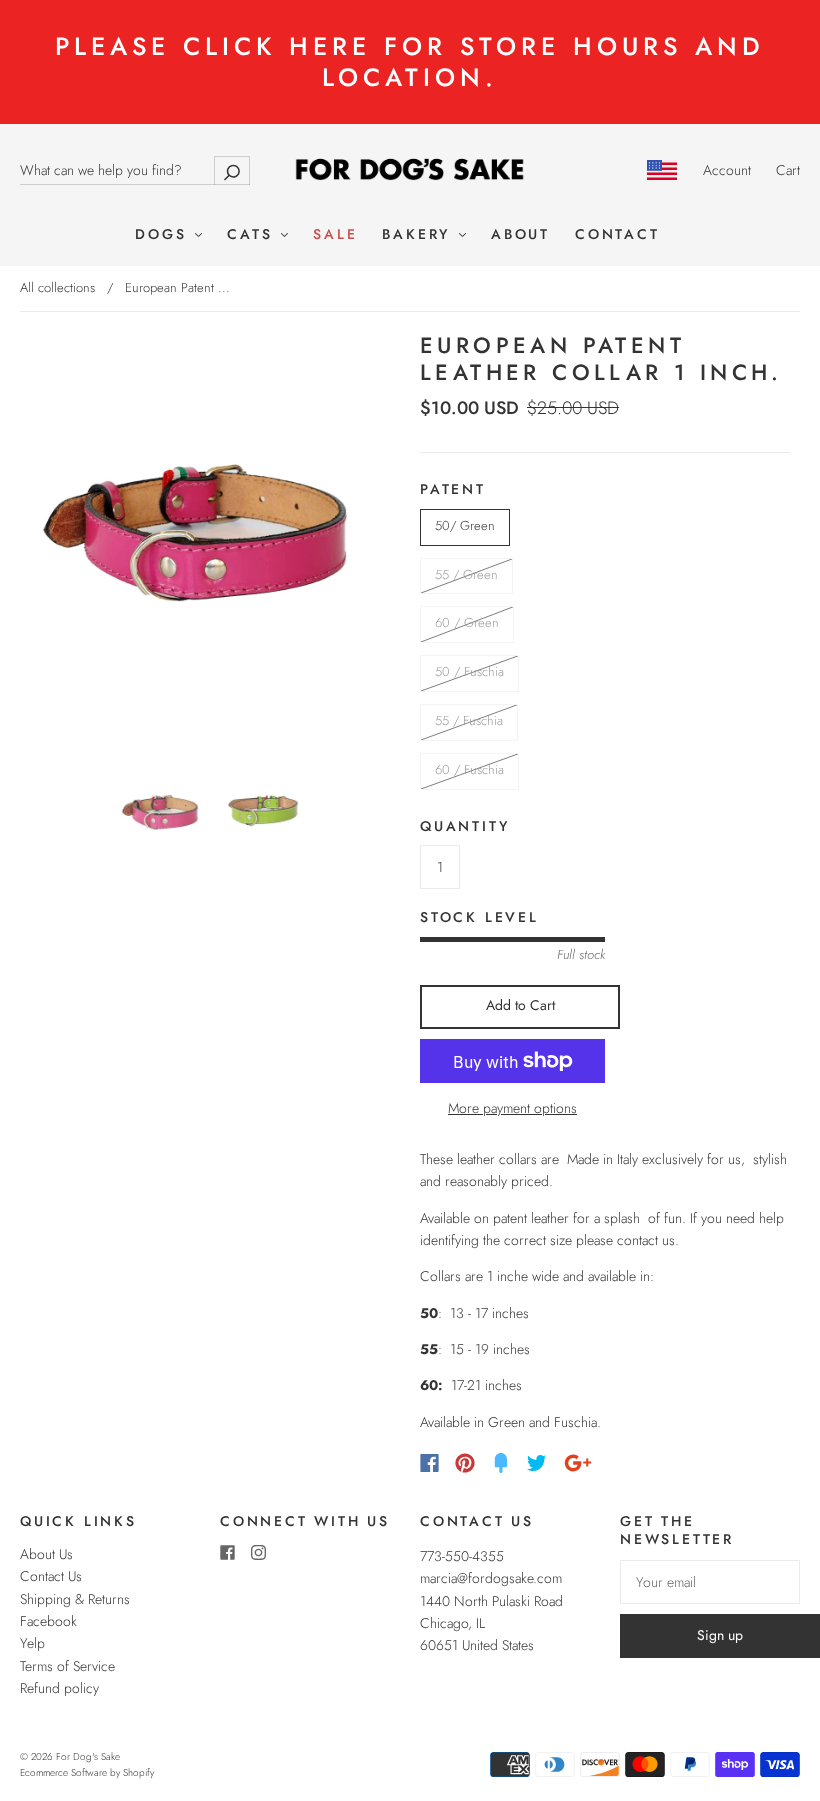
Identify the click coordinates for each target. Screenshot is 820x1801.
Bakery (419, 235)
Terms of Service (67, 1666)
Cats (253, 235)
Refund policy (59, 1688)
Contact (617, 235)
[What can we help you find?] (135, 170)
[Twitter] (537, 1463)
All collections (57, 287)
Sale (335, 235)
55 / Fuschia (469, 720)
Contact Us (51, 1576)
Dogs (164, 235)
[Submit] (232, 170)
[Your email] (710, 1582)
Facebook (48, 1621)
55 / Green (466, 574)
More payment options (512, 1108)
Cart (788, 170)
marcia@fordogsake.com (491, 1578)
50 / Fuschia (469, 671)
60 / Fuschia (469, 769)
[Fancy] (501, 1463)
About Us (46, 1554)
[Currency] (662, 170)
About (520, 235)
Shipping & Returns (75, 1599)
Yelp (32, 1643)
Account (727, 170)
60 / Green (467, 622)
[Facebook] (429, 1463)
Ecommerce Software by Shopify (87, 1772)
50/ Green (465, 525)
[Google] (578, 1463)
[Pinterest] (465, 1463)
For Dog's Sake (88, 1756)
